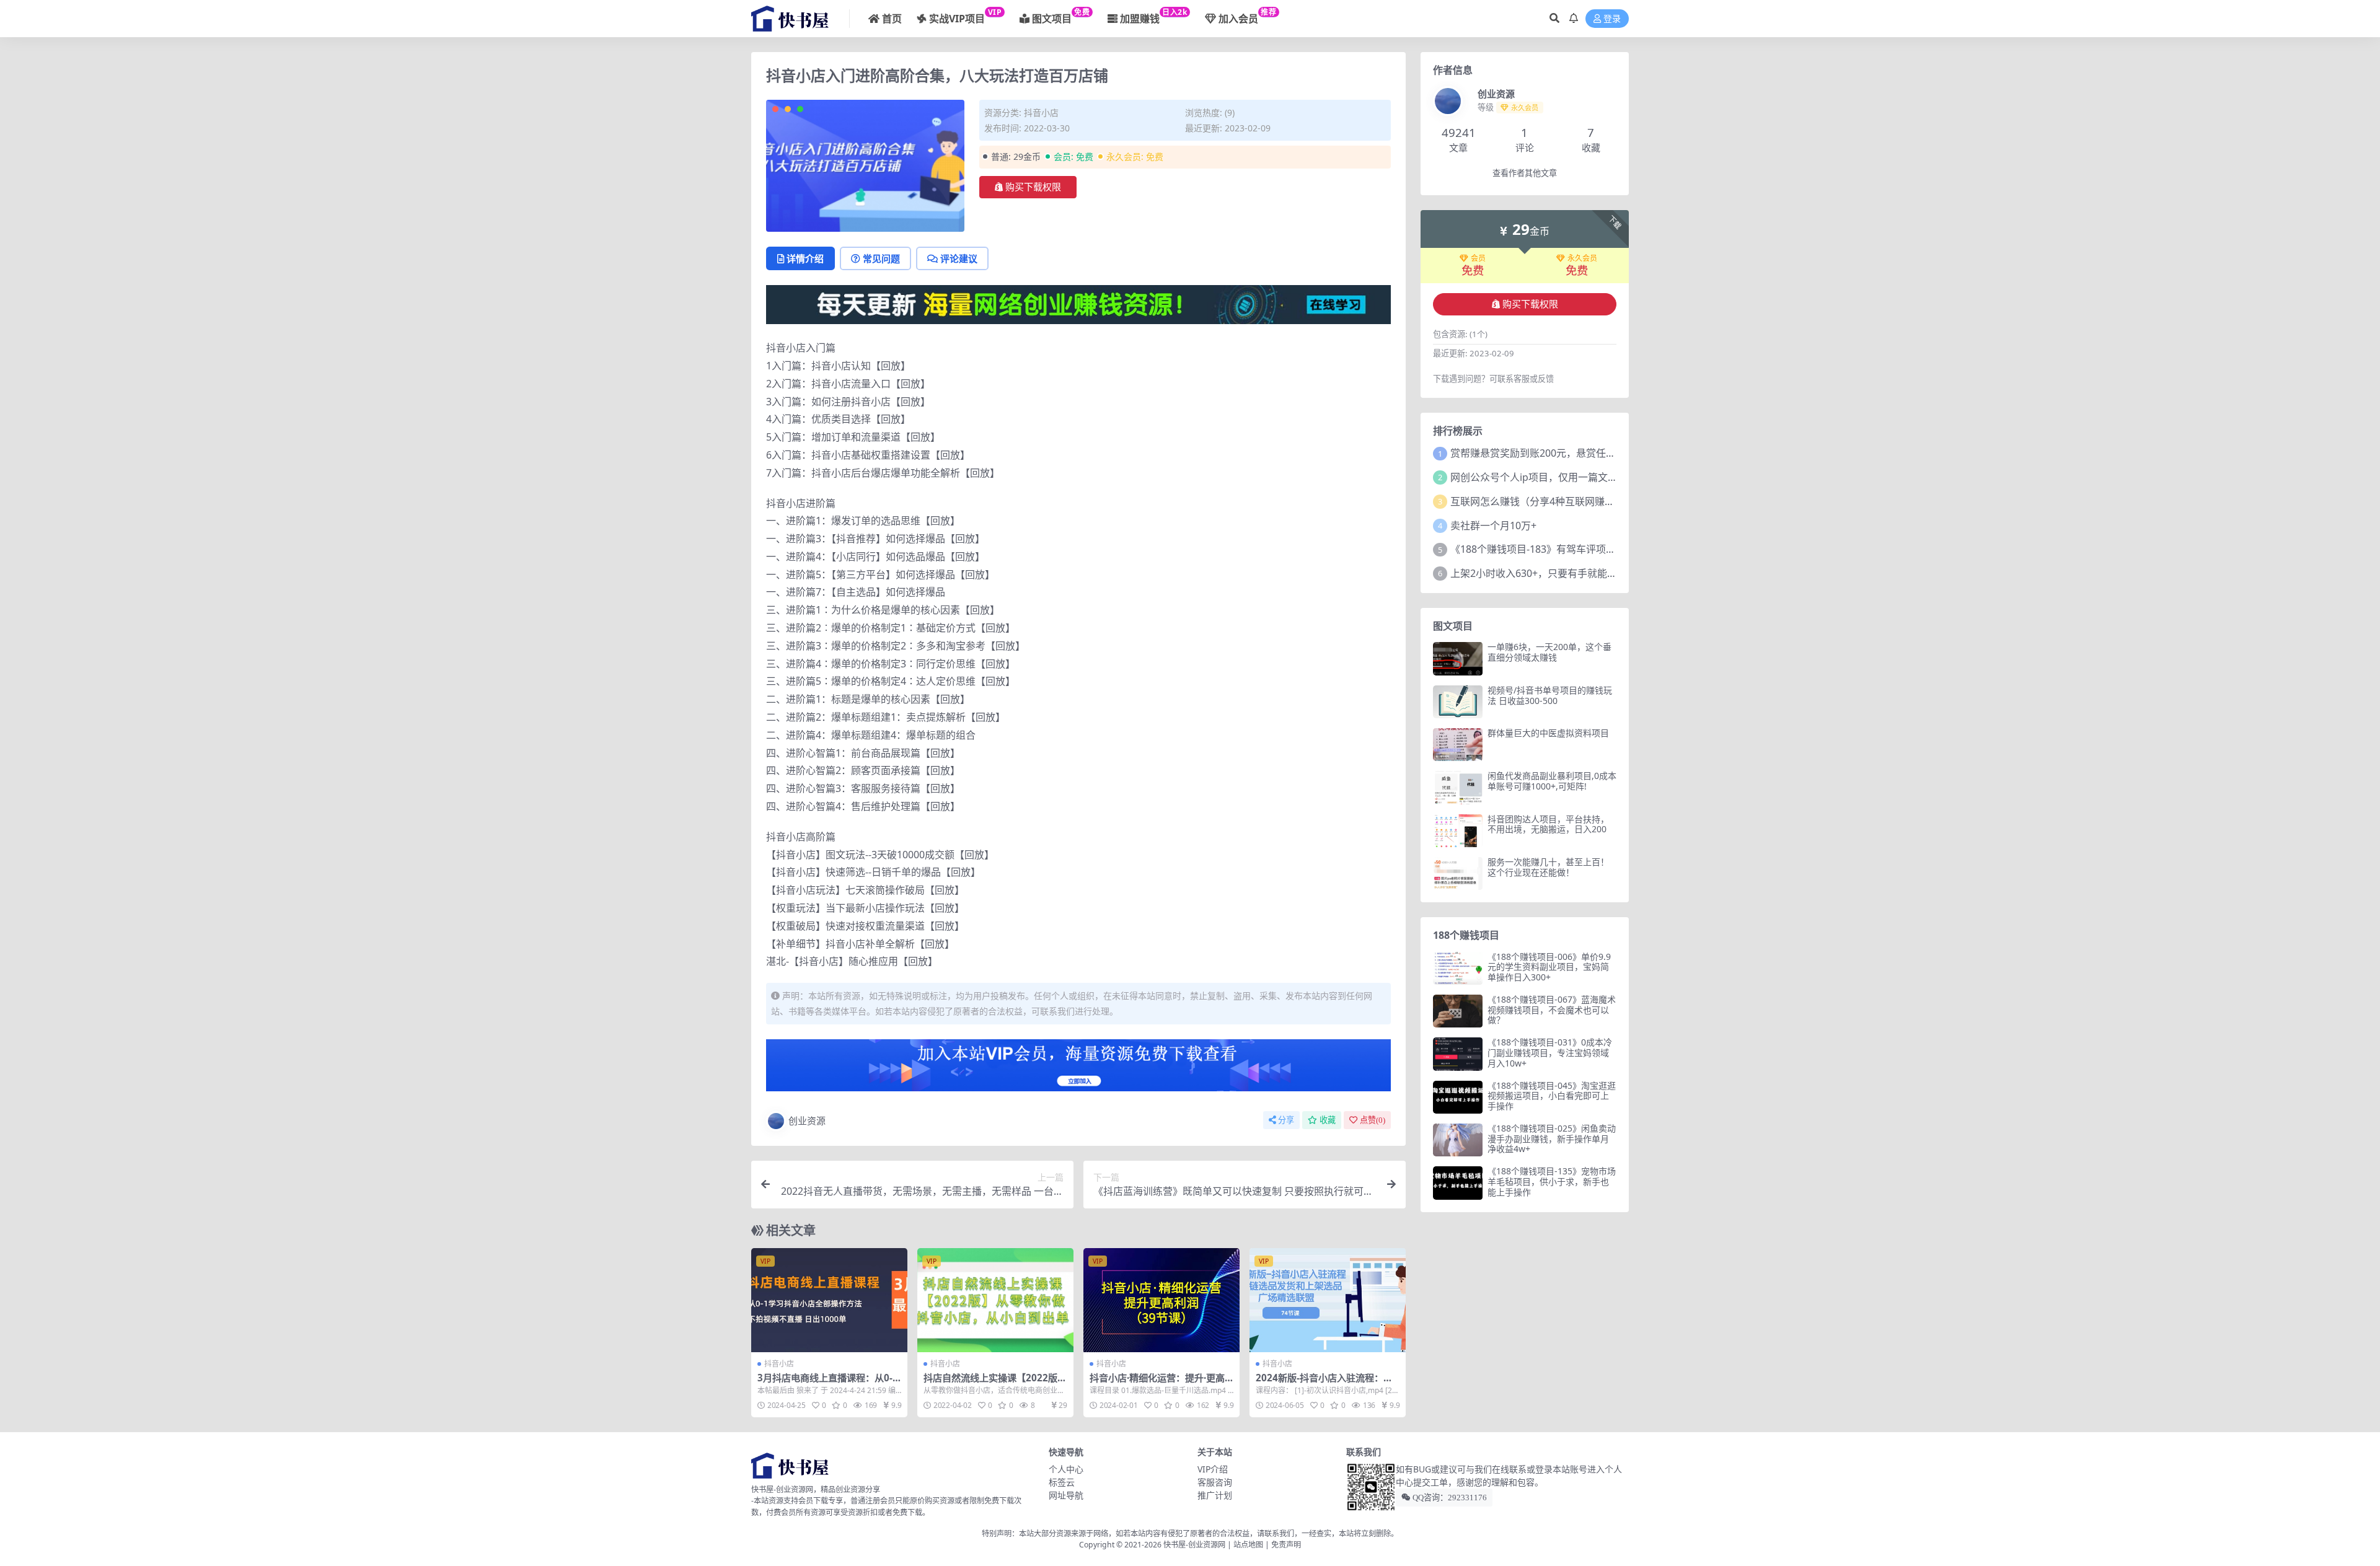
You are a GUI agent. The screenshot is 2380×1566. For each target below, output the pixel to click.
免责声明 (1286, 1545)
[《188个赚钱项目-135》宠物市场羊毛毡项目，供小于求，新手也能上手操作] (1458, 1183)
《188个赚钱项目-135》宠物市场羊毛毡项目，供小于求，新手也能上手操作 (1552, 1181)
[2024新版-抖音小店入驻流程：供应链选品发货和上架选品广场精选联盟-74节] (1328, 1300)
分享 (1286, 1120)
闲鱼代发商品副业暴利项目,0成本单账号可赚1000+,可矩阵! (1552, 781)
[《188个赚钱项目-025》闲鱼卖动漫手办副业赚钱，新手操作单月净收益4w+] (1458, 1140)
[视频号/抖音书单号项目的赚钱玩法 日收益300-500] (1458, 702)
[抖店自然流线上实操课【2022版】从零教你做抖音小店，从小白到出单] (995, 1300)
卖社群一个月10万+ (1493, 526)
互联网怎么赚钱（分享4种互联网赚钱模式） (1547, 501)
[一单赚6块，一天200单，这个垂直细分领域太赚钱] (1458, 658)
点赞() (1373, 1120)
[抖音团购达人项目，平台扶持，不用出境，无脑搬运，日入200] (1458, 831)
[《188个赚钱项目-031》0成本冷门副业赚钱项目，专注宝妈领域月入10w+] (1458, 1054)
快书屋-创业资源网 (1195, 1545)
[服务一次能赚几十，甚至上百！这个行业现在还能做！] (1458, 873)
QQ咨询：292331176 (1449, 1498)
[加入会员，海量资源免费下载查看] (1078, 1069)
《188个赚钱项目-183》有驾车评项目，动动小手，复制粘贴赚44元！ (1603, 549)
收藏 (1328, 1120)
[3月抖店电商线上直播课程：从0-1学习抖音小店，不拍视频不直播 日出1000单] (829, 1300)
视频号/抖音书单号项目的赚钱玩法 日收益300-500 (1550, 695)
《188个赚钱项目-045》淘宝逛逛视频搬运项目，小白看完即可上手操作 (1552, 1096)
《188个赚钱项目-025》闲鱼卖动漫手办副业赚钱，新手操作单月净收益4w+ (1552, 1139)
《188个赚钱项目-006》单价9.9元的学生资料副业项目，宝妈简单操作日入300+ (1549, 967)
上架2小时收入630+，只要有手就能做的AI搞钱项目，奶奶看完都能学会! (1609, 573)
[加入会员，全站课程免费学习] (1078, 304)
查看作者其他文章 (1525, 173)
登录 (1612, 19)
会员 (1478, 258)
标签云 (1062, 1482)
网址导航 (1066, 1495)
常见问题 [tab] (881, 258)
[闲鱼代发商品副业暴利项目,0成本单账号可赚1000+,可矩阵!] (1458, 787)
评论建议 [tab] (959, 258)
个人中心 (1066, 1469)
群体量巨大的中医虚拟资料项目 (1548, 733)
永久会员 (1582, 258)
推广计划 (1215, 1495)
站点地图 (1248, 1545)
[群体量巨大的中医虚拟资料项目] (1458, 745)
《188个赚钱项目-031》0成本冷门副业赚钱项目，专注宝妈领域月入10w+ (1550, 1053)
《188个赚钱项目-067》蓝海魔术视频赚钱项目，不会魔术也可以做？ (1552, 1010)
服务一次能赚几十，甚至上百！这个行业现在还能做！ (1548, 867)
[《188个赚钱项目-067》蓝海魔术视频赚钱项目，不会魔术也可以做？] (1458, 1011)
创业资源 (807, 1120)
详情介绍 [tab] (805, 258)
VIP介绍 (1213, 1469)
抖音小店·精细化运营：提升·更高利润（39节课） (1157, 1383)
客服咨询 (1215, 1482)
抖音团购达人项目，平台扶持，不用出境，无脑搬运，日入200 (1548, 824)
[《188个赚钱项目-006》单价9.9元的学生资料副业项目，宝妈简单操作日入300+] (1458, 968)
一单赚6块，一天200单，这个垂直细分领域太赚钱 (1549, 652)
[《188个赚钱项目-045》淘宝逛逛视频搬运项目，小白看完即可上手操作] (1458, 1097)
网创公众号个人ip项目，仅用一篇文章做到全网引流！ (1569, 477)
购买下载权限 (1033, 187)
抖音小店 (1041, 112)
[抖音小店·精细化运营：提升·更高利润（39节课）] (1161, 1300)
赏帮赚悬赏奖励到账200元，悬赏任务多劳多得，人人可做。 (1583, 453)
